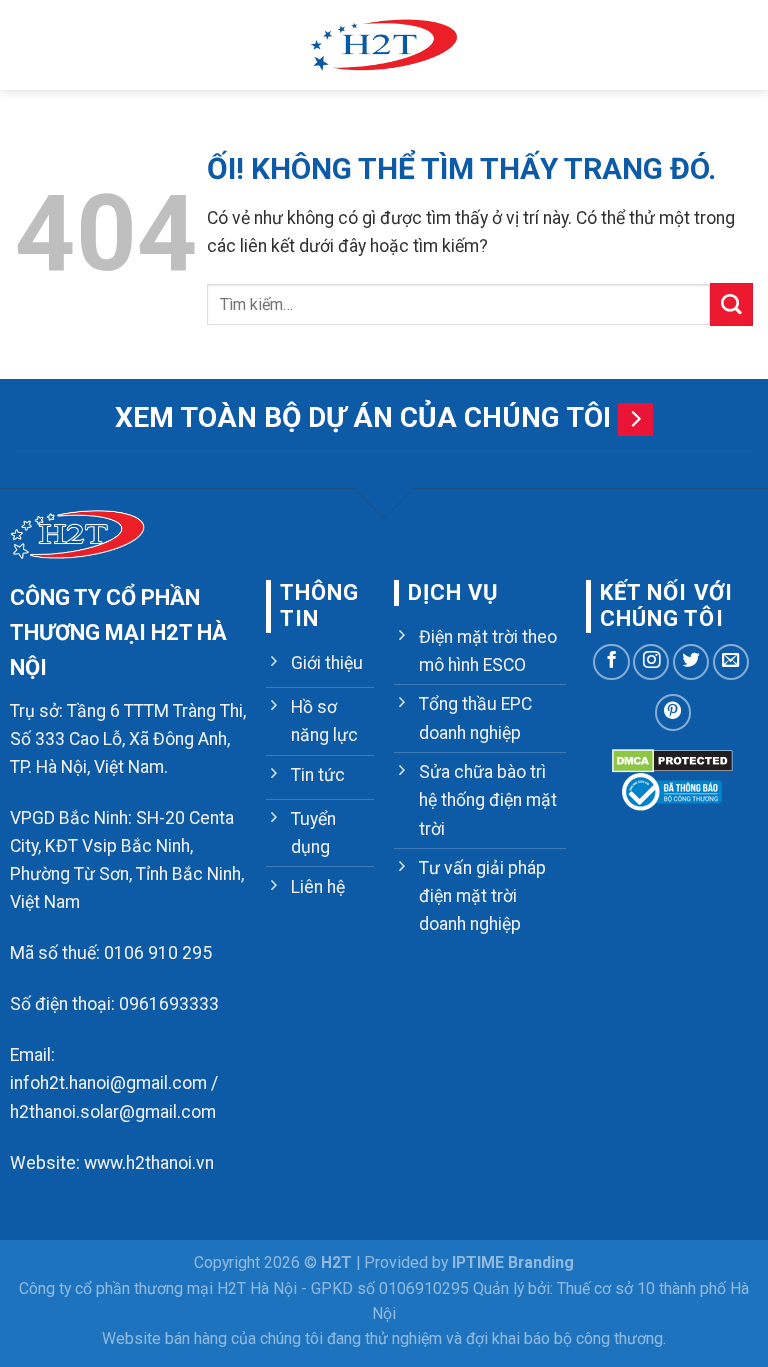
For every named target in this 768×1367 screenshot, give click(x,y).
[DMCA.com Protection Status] (672, 759)
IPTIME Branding (513, 1262)
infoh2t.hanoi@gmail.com (108, 1083)
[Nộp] (731, 304)
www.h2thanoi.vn (149, 1163)
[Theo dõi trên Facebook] (611, 662)
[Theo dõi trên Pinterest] (673, 712)
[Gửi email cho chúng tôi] (731, 662)
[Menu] (28, 45)
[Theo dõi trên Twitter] (691, 662)
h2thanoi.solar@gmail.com (113, 1112)
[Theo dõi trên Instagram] (651, 662)
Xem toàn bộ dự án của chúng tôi (363, 417)
